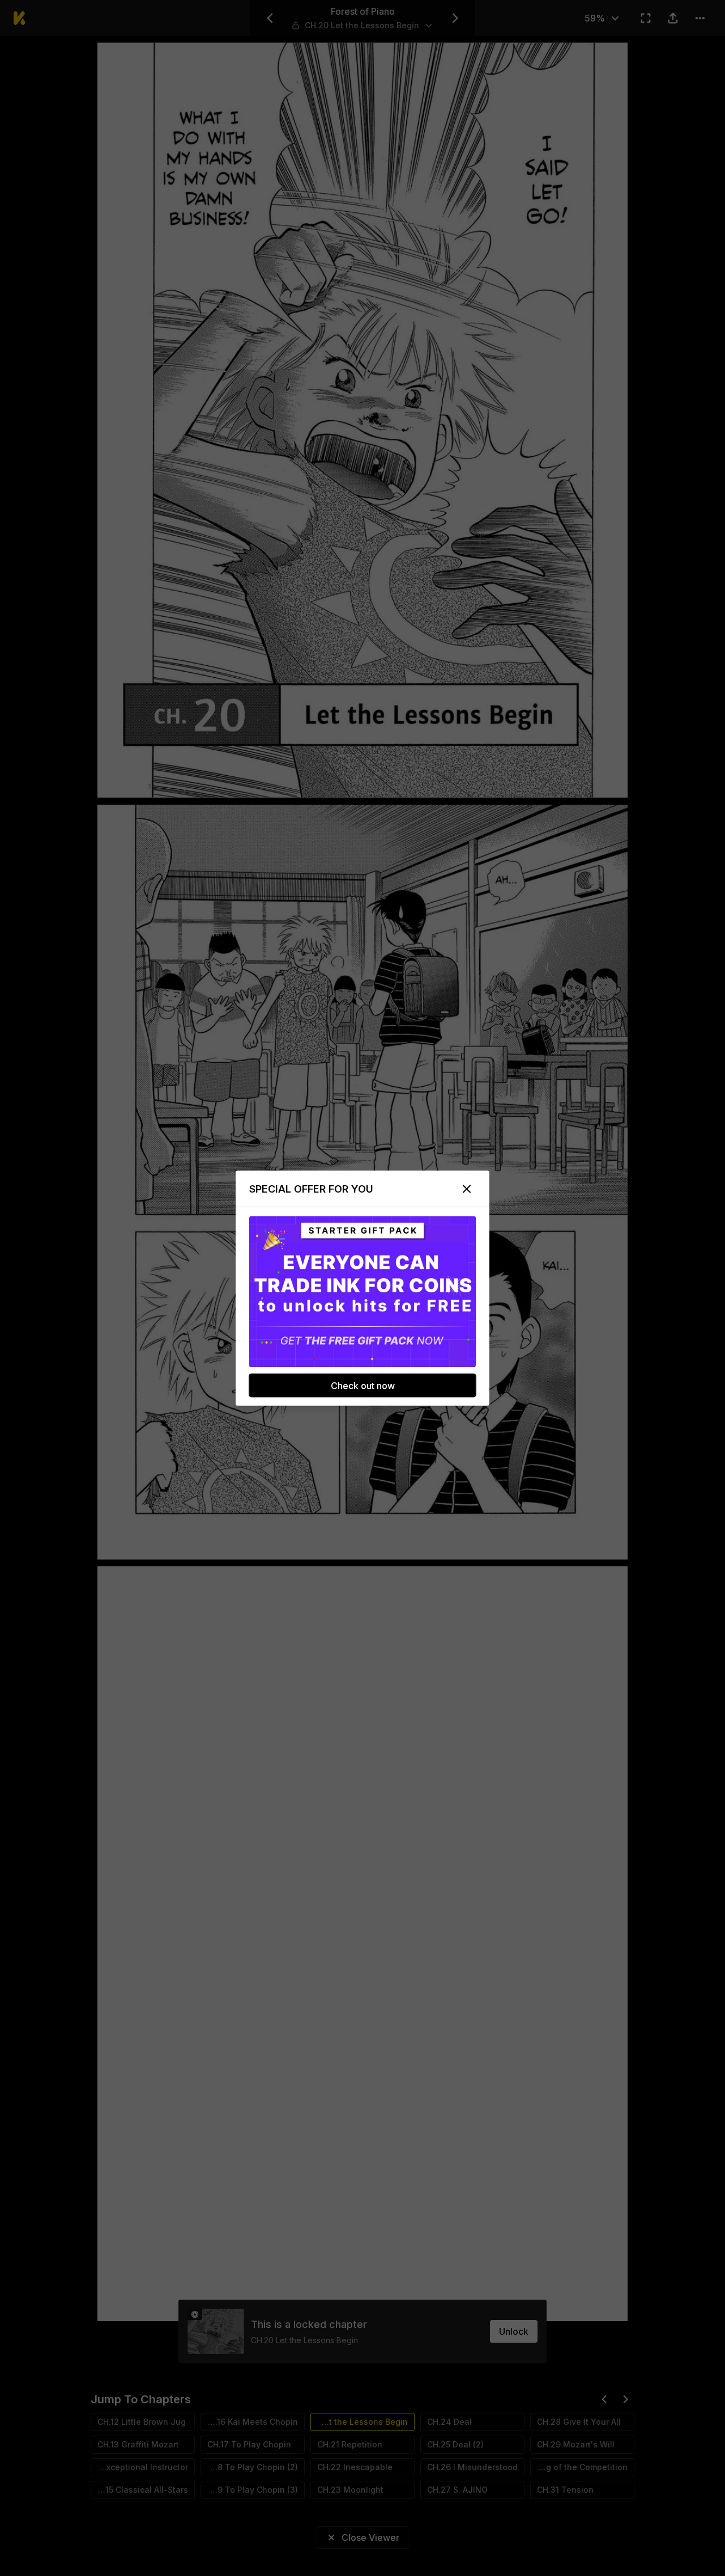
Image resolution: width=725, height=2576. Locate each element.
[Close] (467, 1189)
